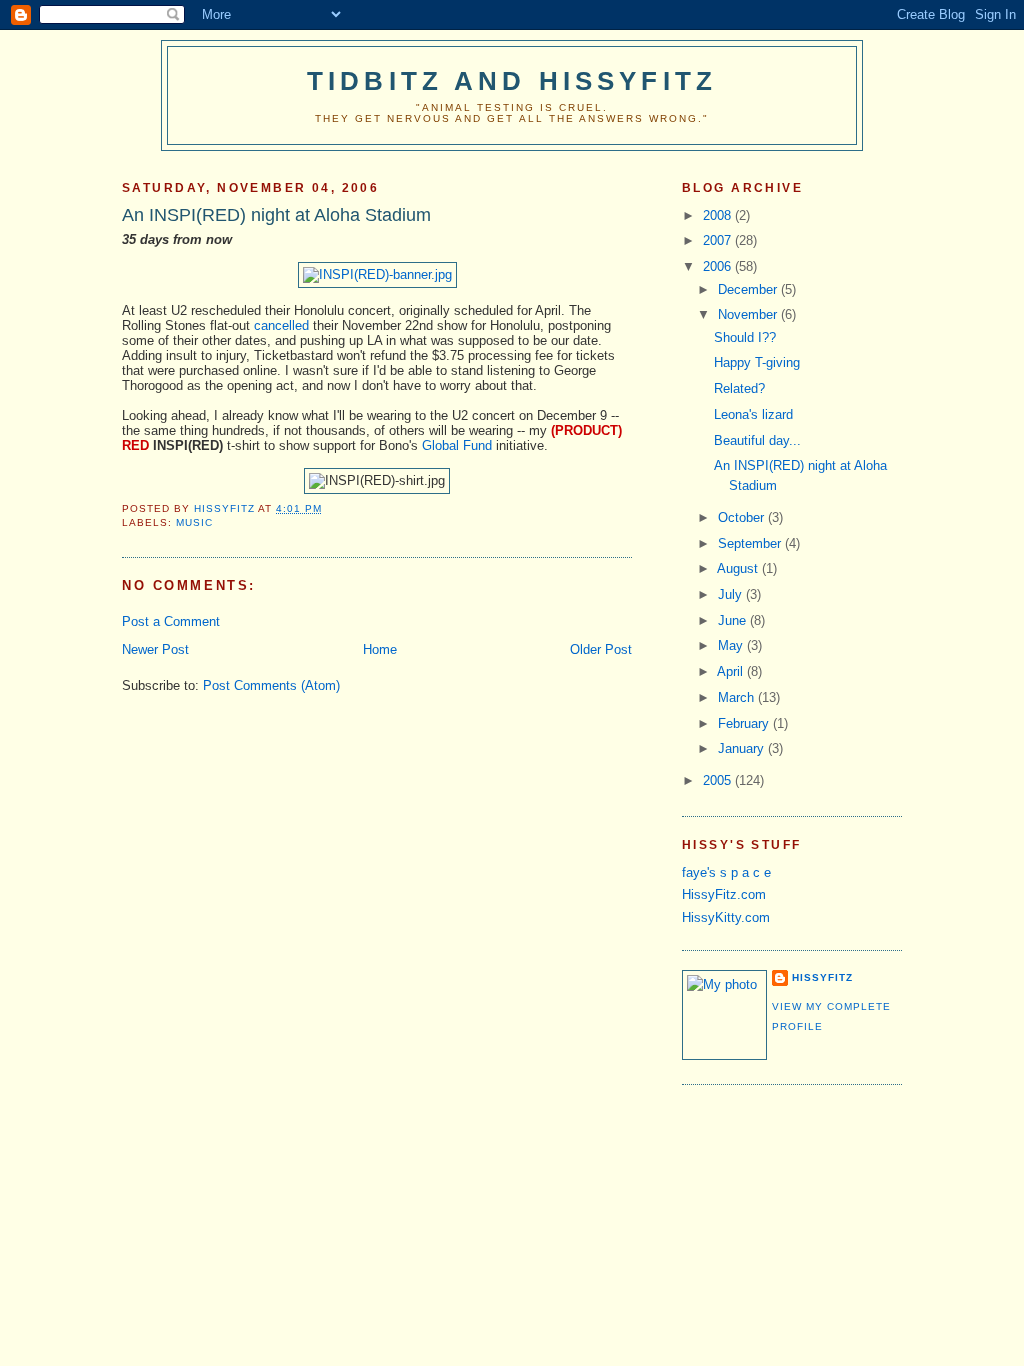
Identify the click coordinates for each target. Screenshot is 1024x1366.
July (732, 594)
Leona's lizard (753, 414)
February (745, 723)
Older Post (601, 649)
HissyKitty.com (726, 917)
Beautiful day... (757, 440)
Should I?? (745, 337)
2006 (719, 266)
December (749, 289)
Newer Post (155, 649)
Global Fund (457, 445)
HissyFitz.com (724, 894)
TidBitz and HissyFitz (512, 81)
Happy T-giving (757, 362)
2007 (719, 240)
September (751, 543)
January (743, 748)
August (739, 568)
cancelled (281, 325)
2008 (719, 215)
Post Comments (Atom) (271, 685)
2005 (719, 780)
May (732, 645)
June (734, 620)
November (749, 314)
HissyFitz (822, 977)
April (732, 671)
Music (194, 522)
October (743, 517)
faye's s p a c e (726, 872)
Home (380, 649)
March (738, 697)
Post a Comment (171, 621)
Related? (739, 388)
